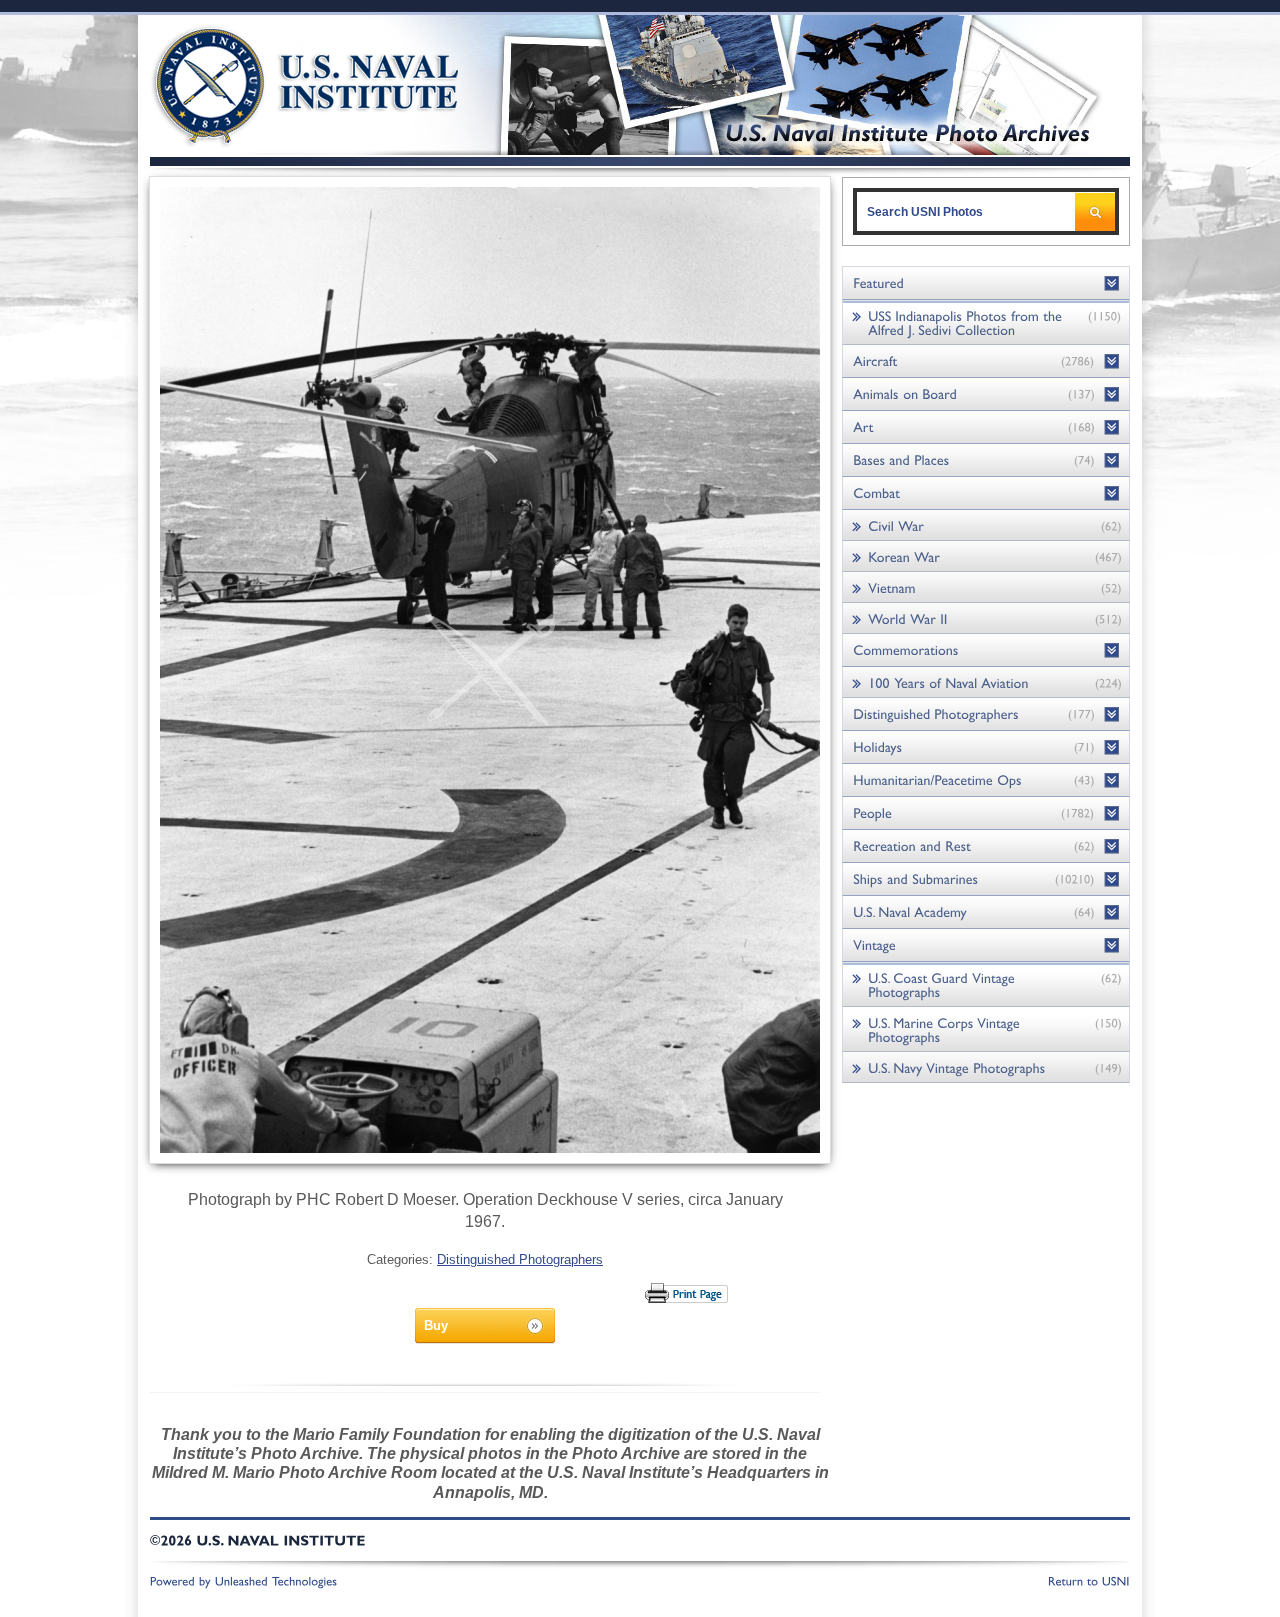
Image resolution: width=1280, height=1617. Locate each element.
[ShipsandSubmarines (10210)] (986, 879)
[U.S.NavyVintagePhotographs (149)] (986, 1067)
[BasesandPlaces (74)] (986, 460)
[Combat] (986, 493)
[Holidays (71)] (986, 747)
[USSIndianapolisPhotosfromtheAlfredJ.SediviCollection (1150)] (986, 322)
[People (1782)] (986, 813)
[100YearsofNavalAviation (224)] (986, 682)
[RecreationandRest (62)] (986, 846)
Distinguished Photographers (520, 1259)
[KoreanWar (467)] (986, 556)
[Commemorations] (986, 650)
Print (687, 1293)
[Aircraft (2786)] (986, 361)
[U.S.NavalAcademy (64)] (986, 912)
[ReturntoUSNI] (1089, 1580)
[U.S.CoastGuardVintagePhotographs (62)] (986, 984)
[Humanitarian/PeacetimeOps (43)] (986, 780)
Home (283, 82)
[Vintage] (986, 945)
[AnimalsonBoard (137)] (986, 394)
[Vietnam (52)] (986, 587)
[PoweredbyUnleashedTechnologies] (244, 1580)
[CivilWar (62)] (986, 525)
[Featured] (986, 283)
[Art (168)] (986, 427)
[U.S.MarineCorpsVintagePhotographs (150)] (986, 1029)
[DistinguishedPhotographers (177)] (986, 714)
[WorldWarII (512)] (986, 618)
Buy (436, 1325)
